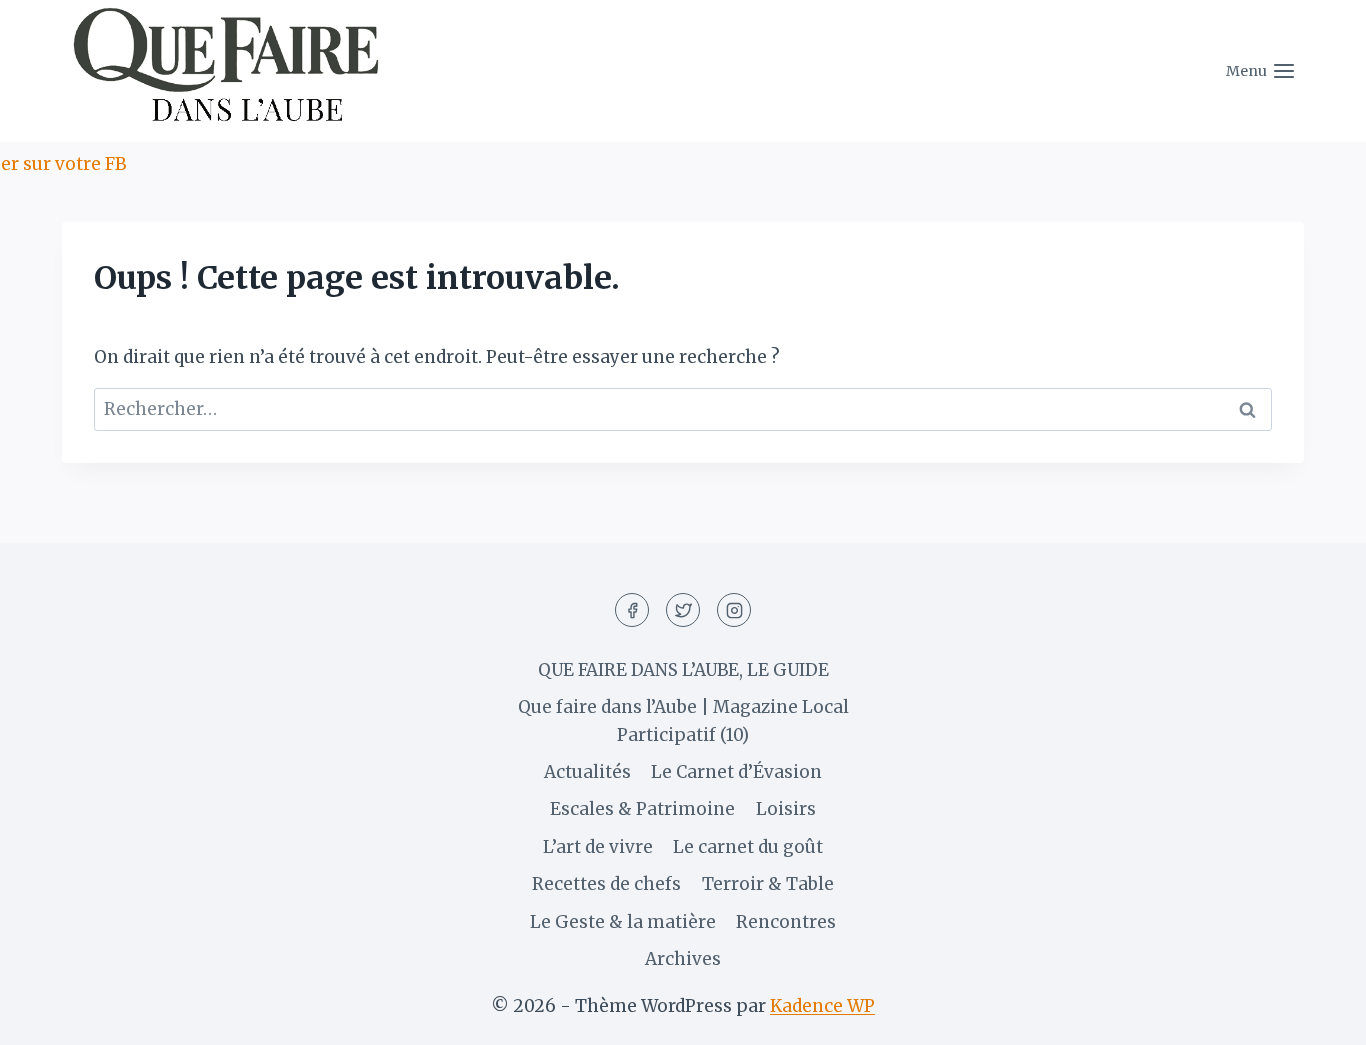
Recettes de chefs (606, 884)
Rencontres (786, 922)
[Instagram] (734, 610)
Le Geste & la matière (623, 922)
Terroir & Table (768, 884)
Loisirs (786, 809)
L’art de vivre (598, 847)
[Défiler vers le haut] (1315, 1014)
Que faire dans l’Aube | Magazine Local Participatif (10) (683, 720)
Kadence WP (822, 1006)
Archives (683, 959)
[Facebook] (632, 610)
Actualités (587, 772)
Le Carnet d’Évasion (736, 772)
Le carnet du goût (748, 847)
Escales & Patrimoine (642, 809)
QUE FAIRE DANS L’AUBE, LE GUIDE (683, 670)
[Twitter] (683, 610)
